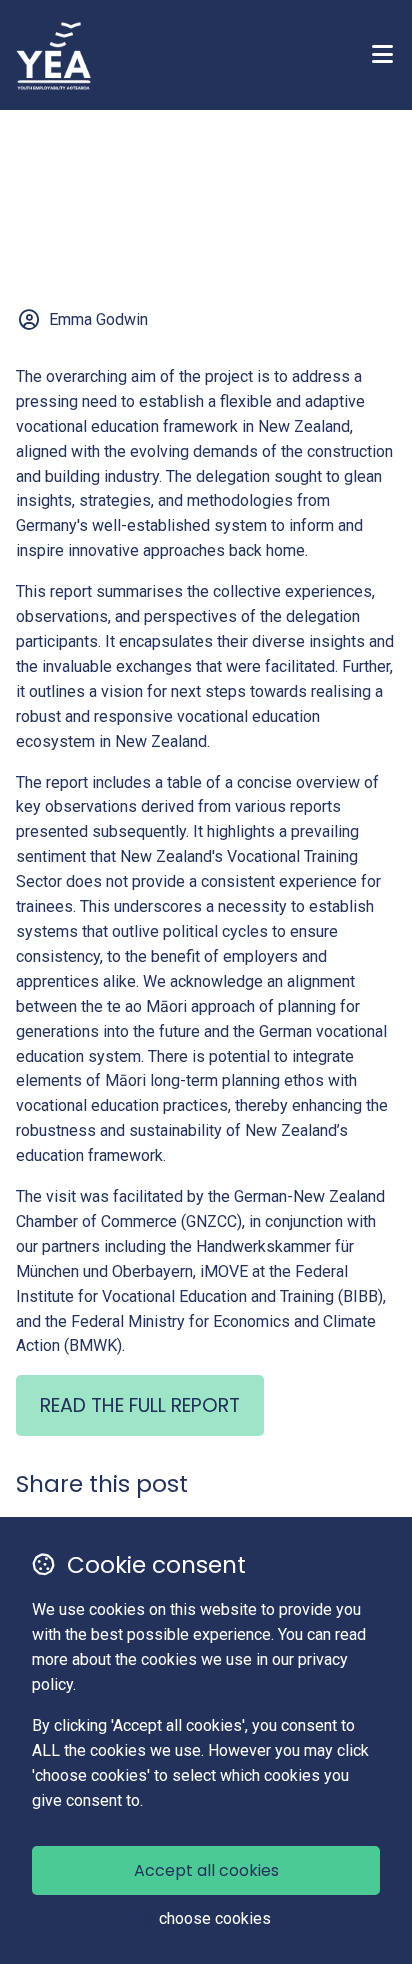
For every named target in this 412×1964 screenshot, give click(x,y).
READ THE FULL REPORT (140, 1405)
